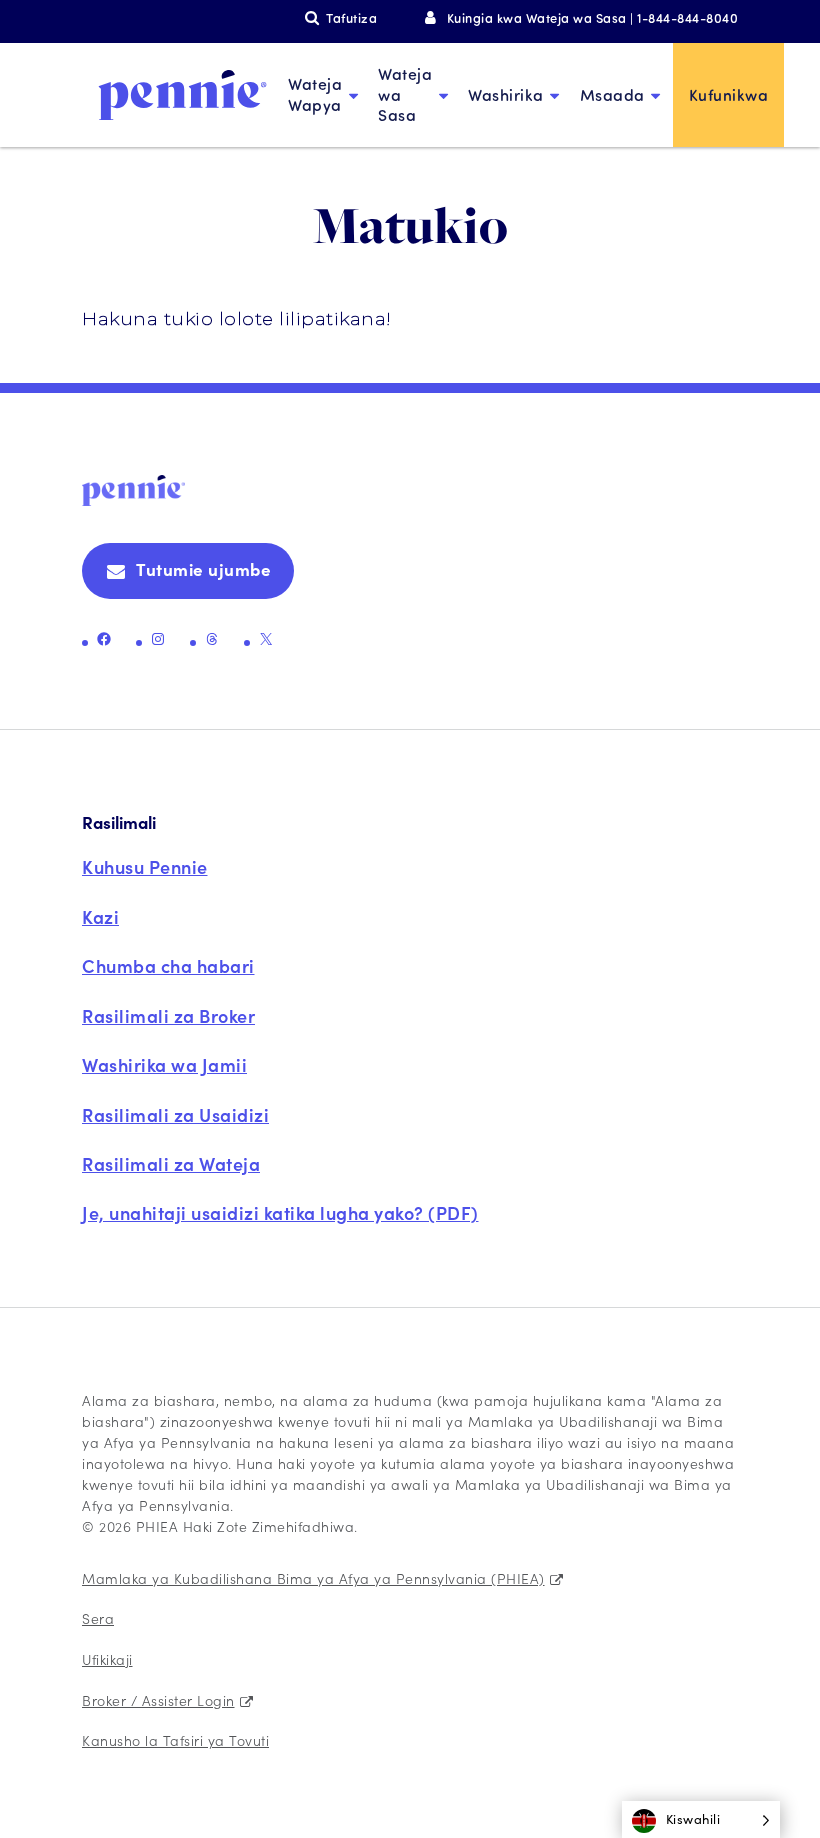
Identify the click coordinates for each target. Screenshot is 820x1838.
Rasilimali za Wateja (171, 1163)
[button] (701, 1819)
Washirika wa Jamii (164, 1064)
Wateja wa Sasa (405, 94)
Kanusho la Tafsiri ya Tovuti (175, 1740)
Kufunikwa (729, 94)
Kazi (100, 916)
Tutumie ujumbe (203, 569)
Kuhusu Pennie (145, 866)
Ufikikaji (107, 1659)
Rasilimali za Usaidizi (175, 1114)
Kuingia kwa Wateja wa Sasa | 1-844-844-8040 (592, 17)
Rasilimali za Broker (168, 1015)
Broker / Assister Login (158, 1700)
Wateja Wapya (315, 94)
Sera (98, 1618)
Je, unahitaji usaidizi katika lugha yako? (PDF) (280, 1212)
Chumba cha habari (168, 965)
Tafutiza (351, 17)
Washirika (506, 94)
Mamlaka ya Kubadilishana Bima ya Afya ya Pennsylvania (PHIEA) (313, 1578)
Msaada (612, 94)
